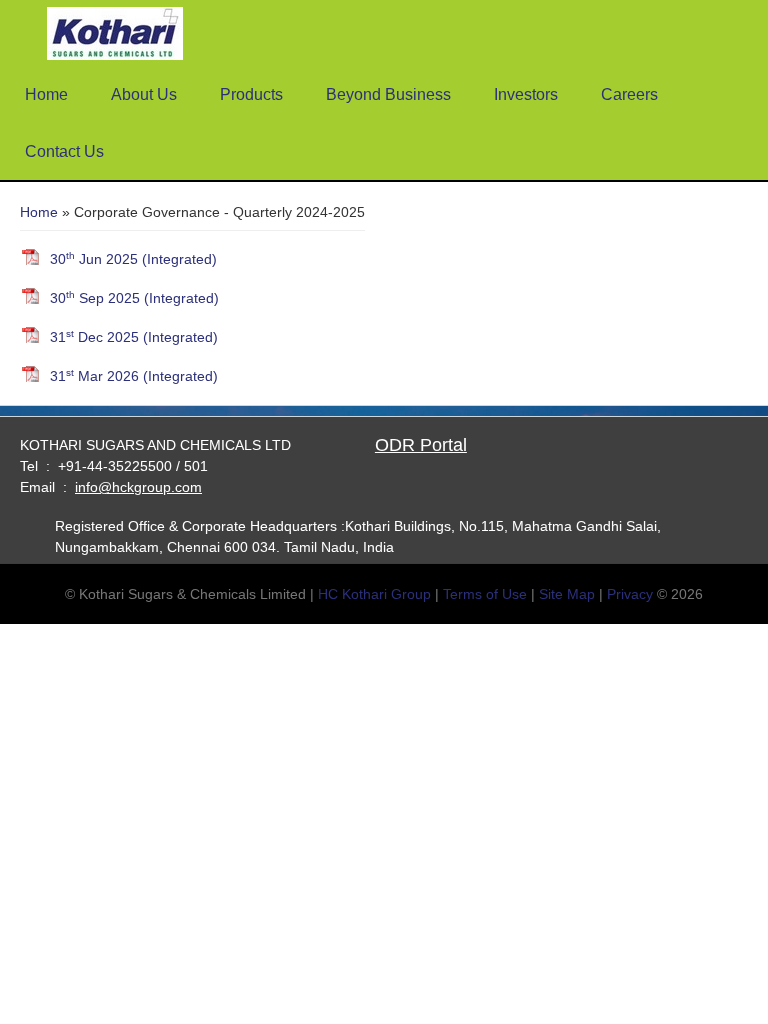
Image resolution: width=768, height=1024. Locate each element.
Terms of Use (485, 594)
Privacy (630, 594)
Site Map (567, 594)
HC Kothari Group (374, 594)
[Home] (115, 35)
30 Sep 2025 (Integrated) (134, 297)
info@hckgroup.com (138, 487)
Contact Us (64, 151)
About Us (144, 94)
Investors (526, 94)
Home (46, 94)
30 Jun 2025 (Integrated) (133, 258)
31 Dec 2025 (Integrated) (134, 336)
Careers (629, 94)
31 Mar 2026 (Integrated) (134, 375)
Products (251, 94)
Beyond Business (388, 94)
